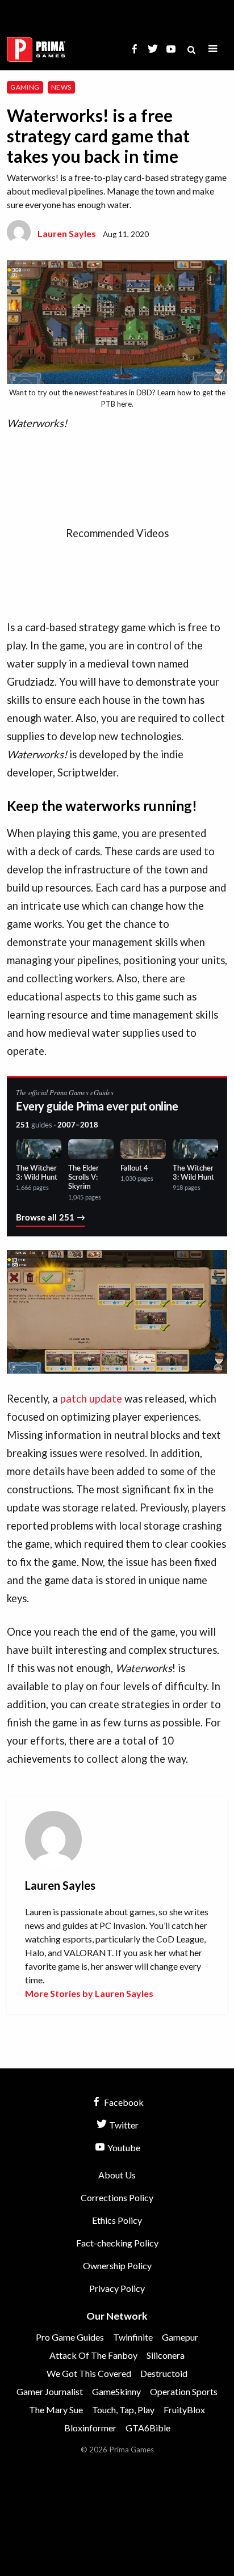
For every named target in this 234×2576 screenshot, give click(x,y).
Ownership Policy (117, 2265)
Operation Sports (184, 2391)
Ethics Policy (117, 2220)
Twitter (123, 2125)
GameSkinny (116, 2391)
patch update (91, 1399)
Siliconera (166, 2355)
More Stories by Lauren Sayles (89, 1993)
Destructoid (164, 2373)
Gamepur (180, 2337)
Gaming (25, 87)
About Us (117, 2175)
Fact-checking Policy (117, 2243)
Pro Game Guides (70, 2337)
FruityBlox (184, 2410)
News (61, 87)
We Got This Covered (89, 2373)
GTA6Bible (148, 2428)
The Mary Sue (56, 2410)
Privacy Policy (117, 2288)
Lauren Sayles (67, 233)
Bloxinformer (90, 2428)
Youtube (123, 2148)
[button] (213, 49)
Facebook (123, 2102)
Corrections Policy (117, 2197)
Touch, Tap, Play (123, 2410)
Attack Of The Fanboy (93, 2355)
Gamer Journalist (50, 2391)
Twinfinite (133, 2337)
